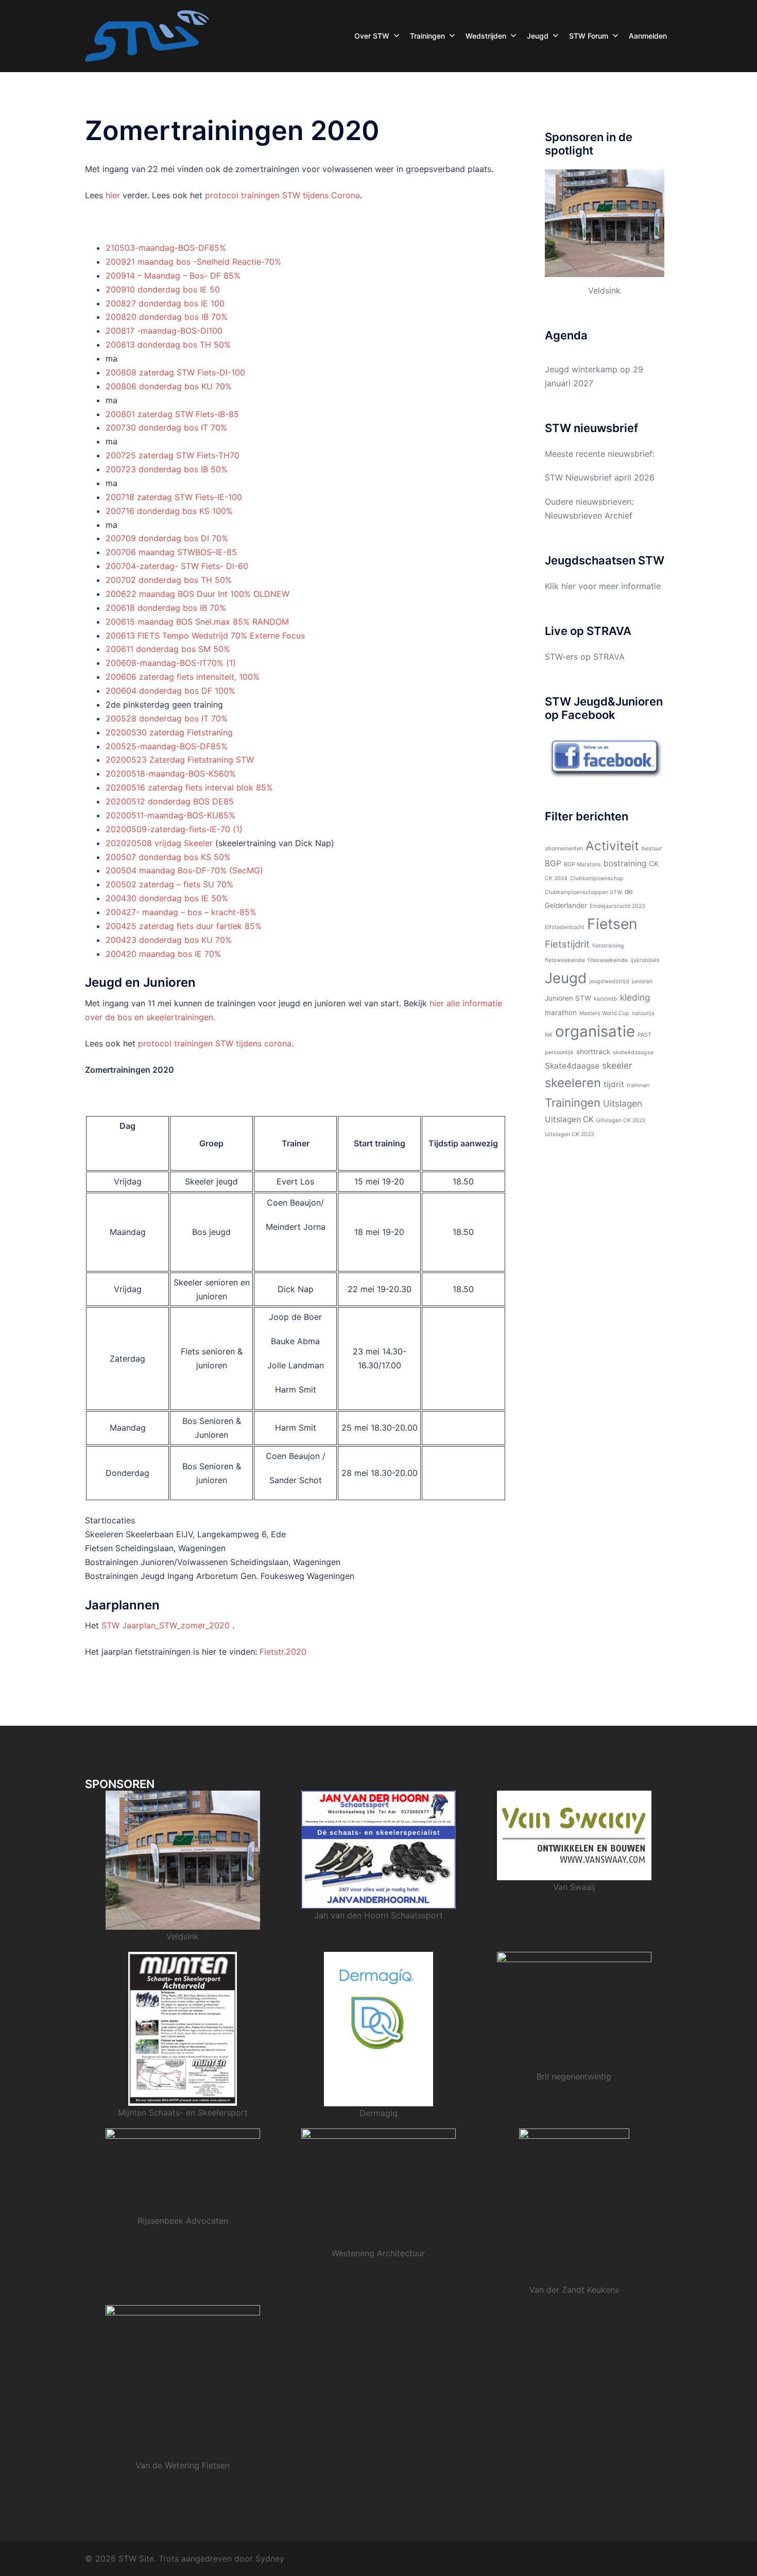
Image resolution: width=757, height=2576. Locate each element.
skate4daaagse (633, 1052)
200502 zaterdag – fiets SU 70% (169, 884)
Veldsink (604, 290)
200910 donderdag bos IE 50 (163, 289)
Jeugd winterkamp (581, 369)
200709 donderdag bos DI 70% (167, 538)
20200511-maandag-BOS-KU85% (170, 815)
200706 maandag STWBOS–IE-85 (171, 552)
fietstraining (608, 946)
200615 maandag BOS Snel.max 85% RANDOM (197, 622)
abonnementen (564, 848)
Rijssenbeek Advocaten (183, 2221)
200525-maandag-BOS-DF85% (167, 746)
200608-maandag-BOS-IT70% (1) (171, 663)
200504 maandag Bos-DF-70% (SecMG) (184, 870)
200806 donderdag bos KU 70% (169, 386)
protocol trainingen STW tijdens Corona (282, 195)
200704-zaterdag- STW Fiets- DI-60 (177, 566)
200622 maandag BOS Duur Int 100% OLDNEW (197, 594)
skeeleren (573, 1083)
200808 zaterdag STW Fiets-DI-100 (175, 372)
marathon (561, 1012)
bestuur (652, 848)
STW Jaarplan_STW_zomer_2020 (166, 1625)
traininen (638, 1085)
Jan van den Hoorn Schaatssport (378, 1915)
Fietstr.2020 (283, 1652)
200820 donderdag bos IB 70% (167, 317)
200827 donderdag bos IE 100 (165, 303)
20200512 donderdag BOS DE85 (170, 801)
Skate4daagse (572, 1066)
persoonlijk (559, 1052)
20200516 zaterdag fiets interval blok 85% (189, 787)
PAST (644, 1035)
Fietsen (612, 924)
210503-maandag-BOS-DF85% (166, 248)
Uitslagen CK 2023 (570, 1134)
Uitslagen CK (569, 1119)
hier (113, 195)
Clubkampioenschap (597, 878)
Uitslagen (623, 1103)
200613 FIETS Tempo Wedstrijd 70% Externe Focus (205, 636)
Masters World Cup (604, 1013)
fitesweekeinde (608, 960)
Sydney (270, 2558)
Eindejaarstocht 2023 (617, 906)
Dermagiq (378, 2113)
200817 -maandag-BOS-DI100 (164, 331)
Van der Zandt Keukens (574, 2290)
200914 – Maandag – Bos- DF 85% (173, 276)
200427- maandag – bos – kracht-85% (181, 912)
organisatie (595, 1031)
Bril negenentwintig (574, 2076)
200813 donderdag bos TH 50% (168, 345)
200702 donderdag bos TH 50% (169, 580)
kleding (635, 997)
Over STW (372, 36)
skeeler (617, 1065)
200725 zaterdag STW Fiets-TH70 (173, 455)
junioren (642, 981)
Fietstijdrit (567, 944)
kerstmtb (606, 999)
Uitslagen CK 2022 (621, 1120)
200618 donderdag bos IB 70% (166, 608)
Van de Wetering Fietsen (183, 2465)
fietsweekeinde (565, 960)
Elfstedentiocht (565, 927)
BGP (553, 863)
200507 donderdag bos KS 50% (168, 857)
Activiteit (612, 846)
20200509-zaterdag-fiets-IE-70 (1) (174, 829)
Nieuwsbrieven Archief (589, 516)
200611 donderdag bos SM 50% (168, 649)
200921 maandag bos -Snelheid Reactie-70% (193, 262)
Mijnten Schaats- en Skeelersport (183, 2113)
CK (654, 864)
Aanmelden (648, 36)
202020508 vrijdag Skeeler (159, 843)
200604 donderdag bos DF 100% (170, 691)
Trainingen (427, 36)
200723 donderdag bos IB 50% (167, 469)
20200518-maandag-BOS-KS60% (171, 774)
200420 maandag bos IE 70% (163, 954)
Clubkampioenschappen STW (583, 892)
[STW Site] (147, 35)
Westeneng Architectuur (378, 2253)
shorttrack (593, 1052)
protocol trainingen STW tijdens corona (215, 1043)
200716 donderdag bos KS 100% (169, 511)
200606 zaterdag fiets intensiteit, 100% (183, 677)
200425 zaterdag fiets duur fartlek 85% (184, 926)
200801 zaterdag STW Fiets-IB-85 (172, 414)
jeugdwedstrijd (609, 981)
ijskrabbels (645, 960)
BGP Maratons (582, 864)
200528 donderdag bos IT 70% (167, 718)
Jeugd (538, 36)
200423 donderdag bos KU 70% (169, 940)
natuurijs (643, 1013)
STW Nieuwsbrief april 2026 (600, 477)
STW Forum (589, 36)
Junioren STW (568, 998)
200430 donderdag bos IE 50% (167, 898)
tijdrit (614, 1084)
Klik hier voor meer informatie (603, 586)
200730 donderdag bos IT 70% (166, 427)
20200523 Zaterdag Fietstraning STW (180, 760)
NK (549, 1035)
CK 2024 (556, 878)
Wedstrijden (486, 36)
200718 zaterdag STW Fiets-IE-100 (174, 497)
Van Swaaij (574, 1887)
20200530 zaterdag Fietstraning (169, 732)
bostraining (625, 863)
